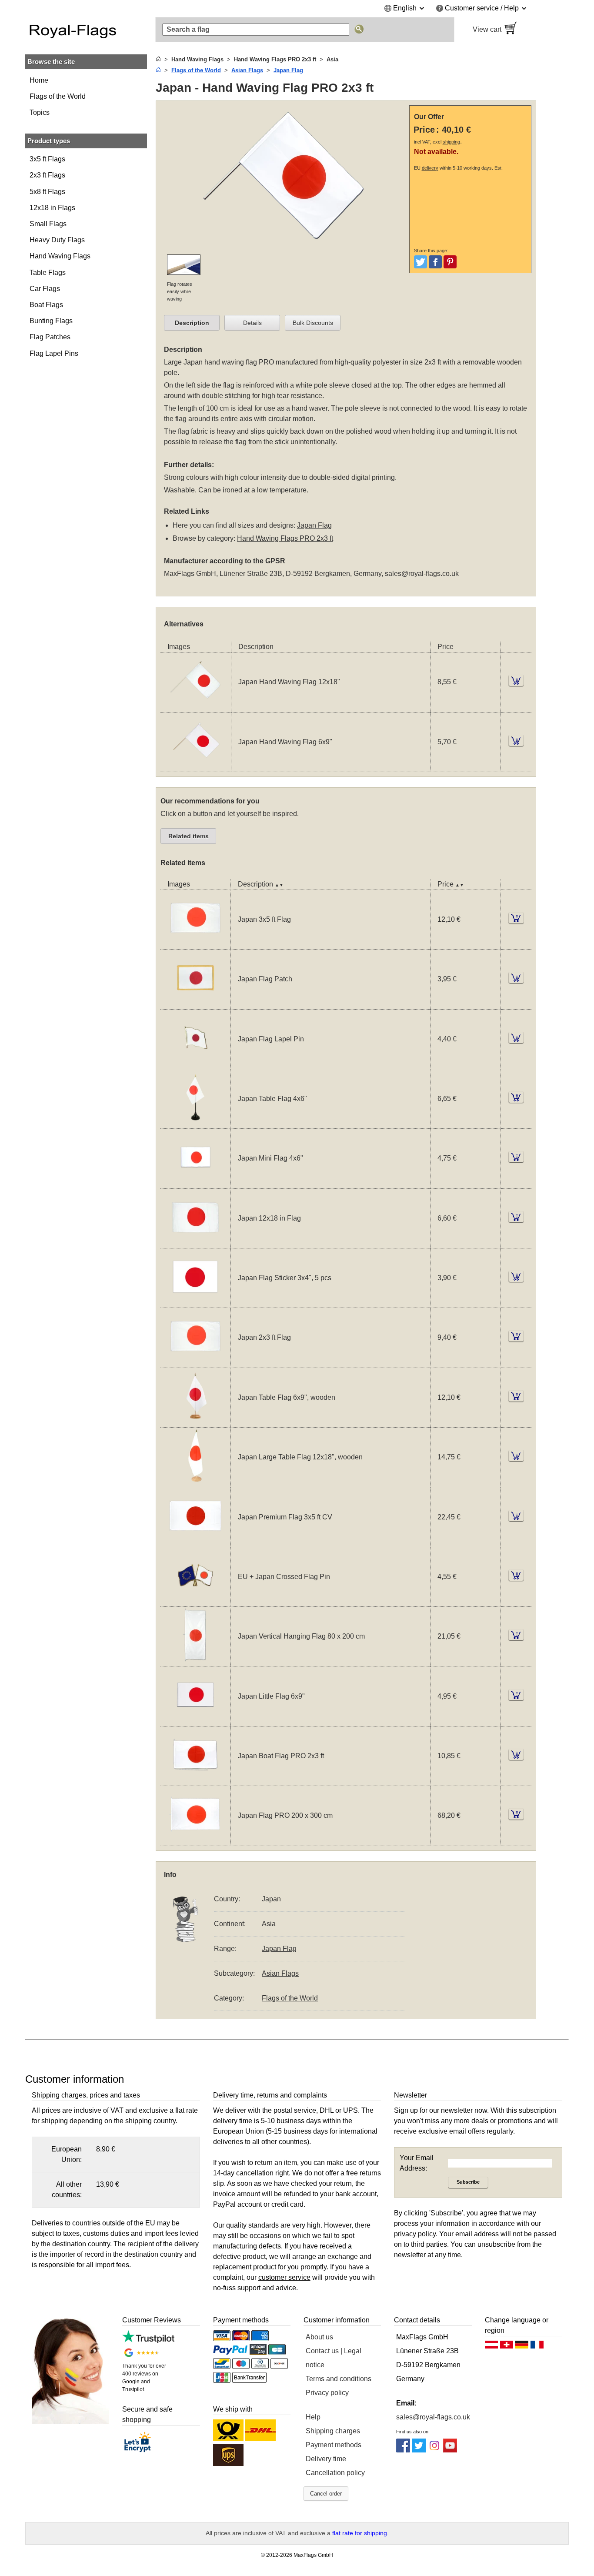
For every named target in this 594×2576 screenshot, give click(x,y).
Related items (189, 836)
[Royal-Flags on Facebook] (403, 2450)
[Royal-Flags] (86, 30)
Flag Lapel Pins (54, 353)
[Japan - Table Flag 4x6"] (195, 1123)
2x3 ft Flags (47, 175)
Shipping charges (333, 2431)
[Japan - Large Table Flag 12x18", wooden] (195, 1481)
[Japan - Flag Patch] (195, 1004)
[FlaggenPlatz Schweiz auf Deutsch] (507, 2347)
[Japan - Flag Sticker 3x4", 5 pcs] (195, 1302)
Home (39, 80)
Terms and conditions (339, 2379)
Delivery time (326, 2459)
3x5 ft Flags (47, 159)
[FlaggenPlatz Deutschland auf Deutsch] (522, 2347)
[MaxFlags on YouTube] (450, 2450)
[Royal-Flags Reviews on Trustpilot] (148, 2341)
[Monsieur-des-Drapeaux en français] (537, 2347)
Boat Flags (46, 305)
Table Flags (48, 273)
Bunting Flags (51, 321)
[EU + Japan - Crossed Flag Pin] (195, 1601)
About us (319, 2337)
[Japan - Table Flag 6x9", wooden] (195, 1422)
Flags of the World (58, 96)
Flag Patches (50, 337)
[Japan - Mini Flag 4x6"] (195, 1183)
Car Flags (45, 289)
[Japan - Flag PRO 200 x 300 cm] (195, 1840)
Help (313, 2417)
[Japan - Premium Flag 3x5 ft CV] (195, 1541)
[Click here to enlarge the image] (284, 249)
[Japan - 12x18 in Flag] (195, 1243)
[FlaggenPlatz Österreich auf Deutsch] (491, 2347)
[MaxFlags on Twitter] (419, 2450)
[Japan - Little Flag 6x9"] (195, 1721)
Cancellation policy (335, 2473)
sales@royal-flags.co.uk (422, 574)
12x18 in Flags (52, 208)
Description (192, 323)
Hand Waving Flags (60, 256)
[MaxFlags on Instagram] (434, 2450)
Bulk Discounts (313, 323)
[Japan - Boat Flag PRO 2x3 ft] (195, 1780)
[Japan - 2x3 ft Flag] (195, 1362)
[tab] (192, 323)
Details (252, 323)
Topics (40, 112)
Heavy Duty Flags (57, 240)
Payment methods (334, 2445)
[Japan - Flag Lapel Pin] (195, 1063)
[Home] (158, 59)
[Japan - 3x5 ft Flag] (195, 944)
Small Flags (48, 224)
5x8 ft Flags (47, 192)
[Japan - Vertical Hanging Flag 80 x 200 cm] (195, 1661)
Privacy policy (327, 2393)
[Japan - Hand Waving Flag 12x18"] (196, 707)
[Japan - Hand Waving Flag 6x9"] (196, 766)
